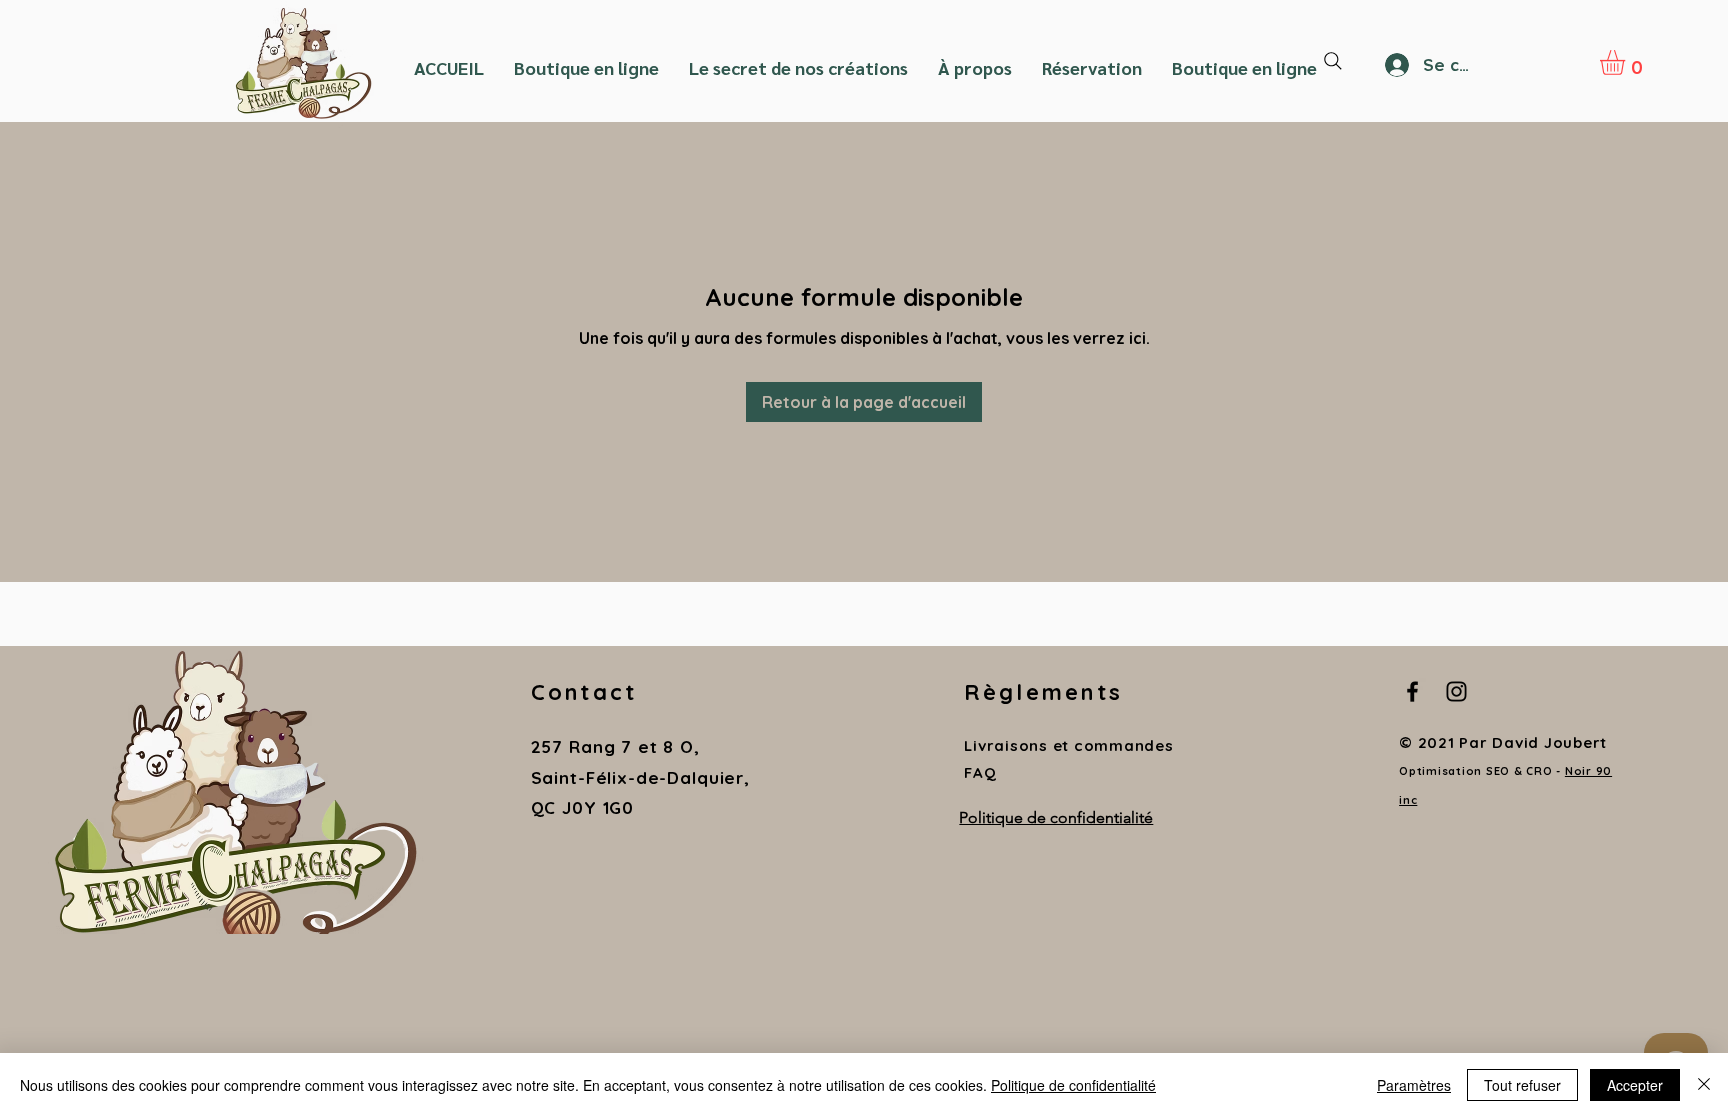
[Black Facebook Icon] (1412, 691)
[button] (1627, 62)
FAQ (980, 772)
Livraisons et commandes (1068, 745)
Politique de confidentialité (1073, 1085)
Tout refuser (1522, 1085)
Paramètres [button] (1414, 1085)
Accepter (1635, 1085)
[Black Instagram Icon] (1456, 691)
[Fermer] (1704, 1085)
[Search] (1333, 61)
